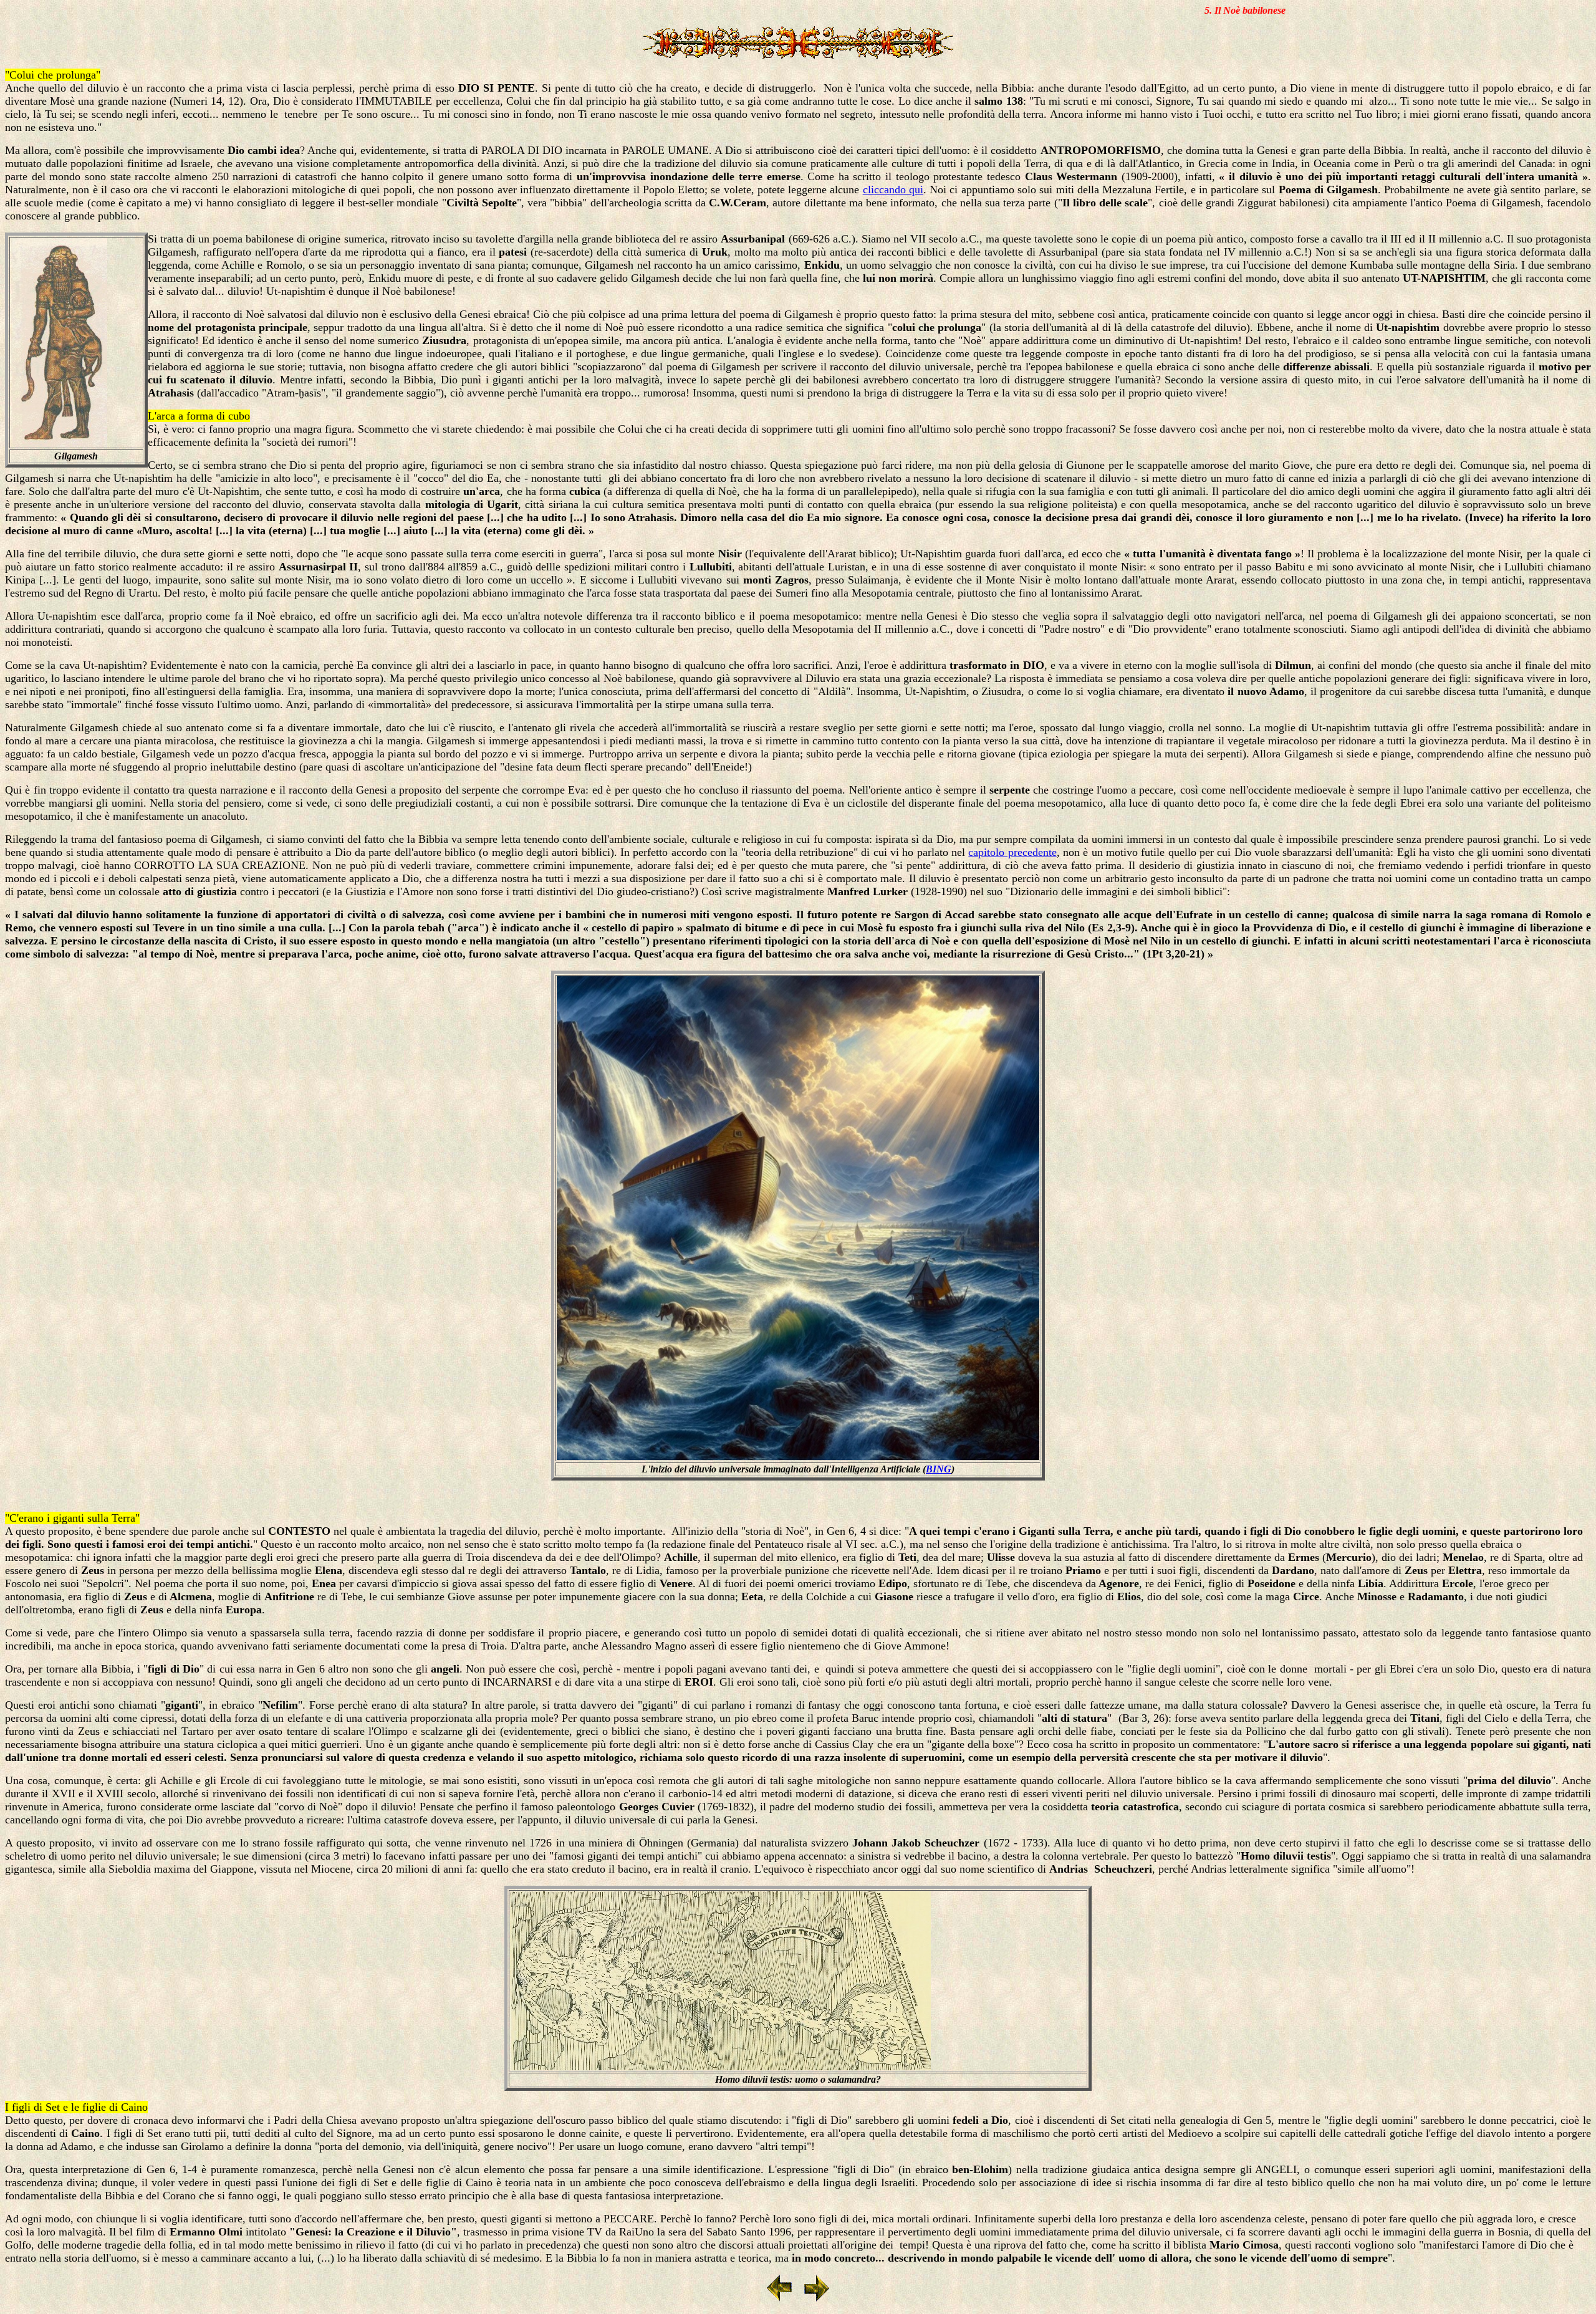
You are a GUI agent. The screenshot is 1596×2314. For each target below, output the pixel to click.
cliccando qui (893, 190)
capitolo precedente (1012, 852)
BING (939, 1469)
